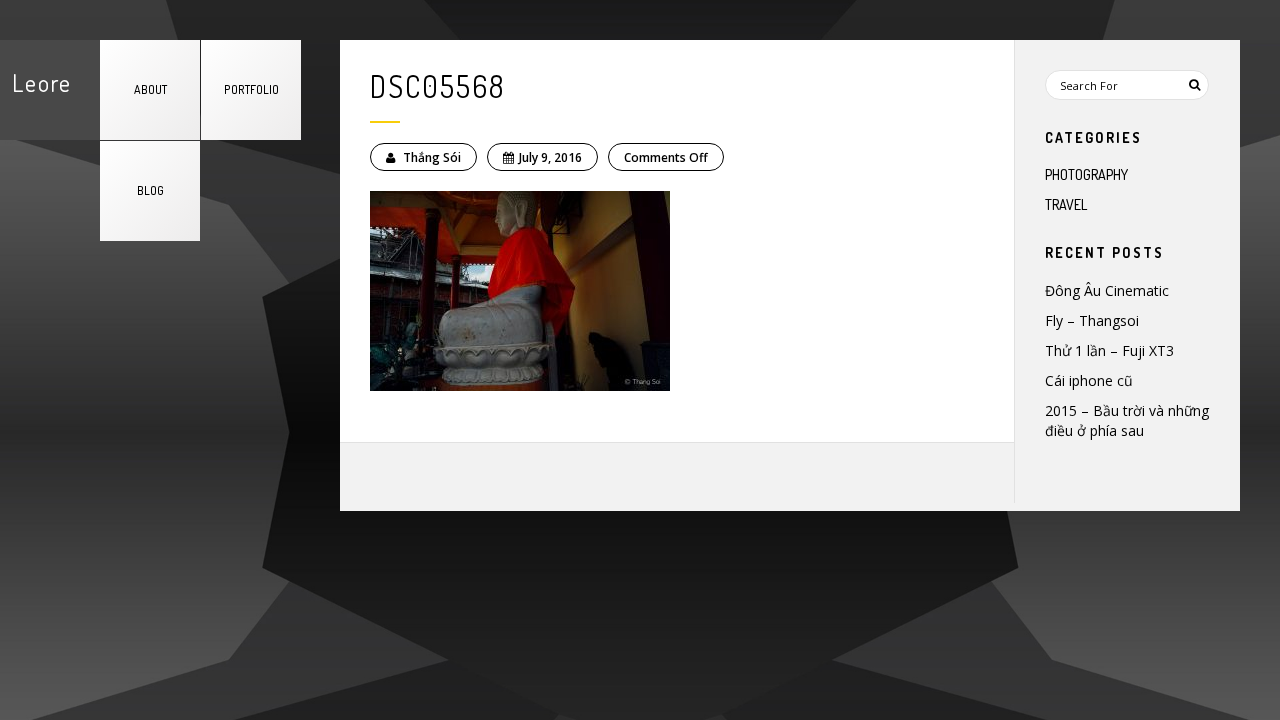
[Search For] (1194, 85)
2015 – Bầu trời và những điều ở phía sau (1127, 420)
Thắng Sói (430, 157)
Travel (1066, 204)
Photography (1086, 174)
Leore (42, 82)
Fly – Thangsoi (1092, 320)
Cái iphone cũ (1089, 380)
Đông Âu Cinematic (1107, 290)
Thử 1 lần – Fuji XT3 (1109, 350)
